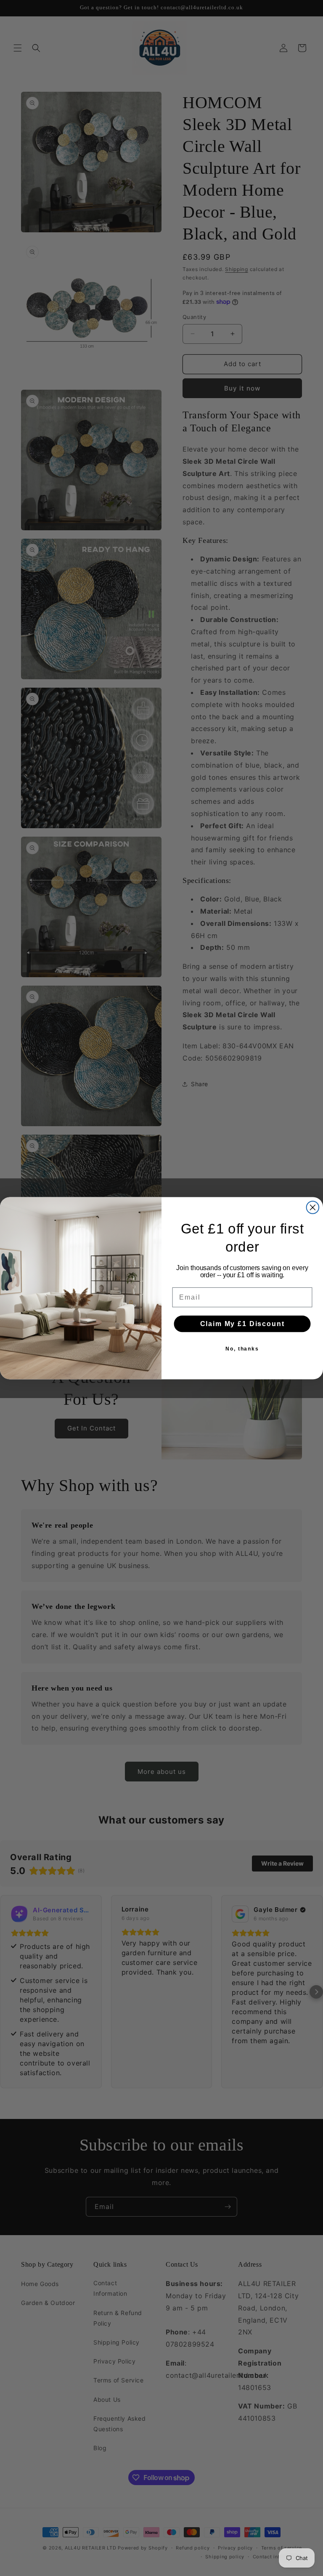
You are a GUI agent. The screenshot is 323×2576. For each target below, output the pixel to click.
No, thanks (242, 1349)
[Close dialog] (313, 1207)
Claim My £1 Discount (242, 1324)
